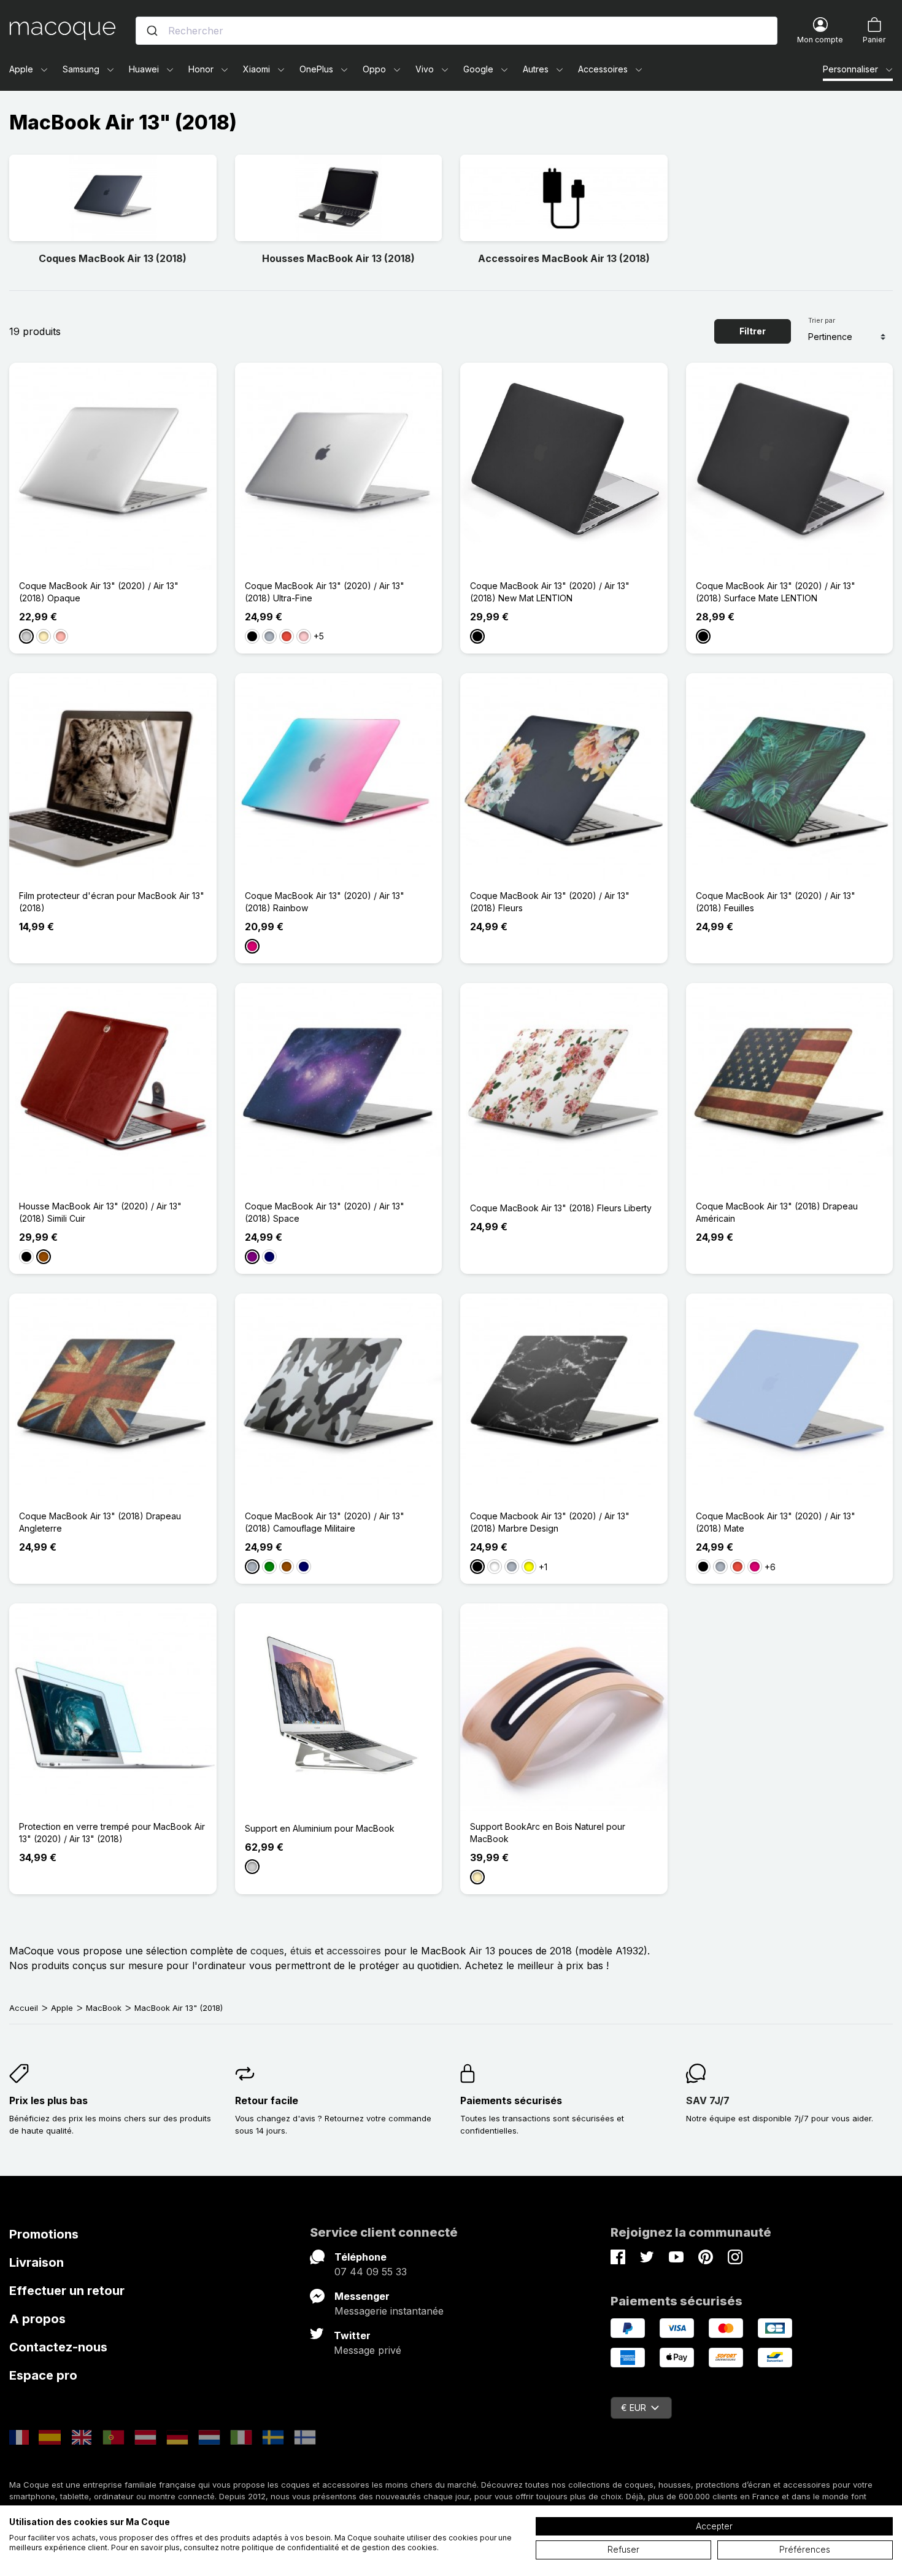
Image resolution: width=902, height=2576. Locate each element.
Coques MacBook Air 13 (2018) (113, 258)
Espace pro (43, 2375)
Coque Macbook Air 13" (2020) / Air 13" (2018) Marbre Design (550, 1522)
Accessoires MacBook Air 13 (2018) (564, 258)
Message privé (368, 2350)
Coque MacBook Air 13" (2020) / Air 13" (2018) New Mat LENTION (550, 592)
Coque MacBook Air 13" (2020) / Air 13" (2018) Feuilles (776, 902)
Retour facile (267, 2100)
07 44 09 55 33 (371, 2272)
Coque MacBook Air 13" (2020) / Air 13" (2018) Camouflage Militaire (325, 1522)
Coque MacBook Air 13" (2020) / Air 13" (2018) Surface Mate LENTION (776, 592)
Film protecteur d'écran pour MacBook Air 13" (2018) (112, 902)
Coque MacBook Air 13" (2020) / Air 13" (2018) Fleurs (550, 902)
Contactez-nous (58, 2347)
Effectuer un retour (67, 2291)
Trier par (822, 320)
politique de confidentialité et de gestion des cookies (339, 2547)
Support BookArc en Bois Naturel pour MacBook (548, 1833)
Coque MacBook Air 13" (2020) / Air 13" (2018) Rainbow (325, 902)
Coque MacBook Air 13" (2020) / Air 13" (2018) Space (325, 1212)
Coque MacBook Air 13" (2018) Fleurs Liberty (561, 1208)
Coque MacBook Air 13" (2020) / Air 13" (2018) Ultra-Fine (325, 592)
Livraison (37, 2262)
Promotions (44, 2234)
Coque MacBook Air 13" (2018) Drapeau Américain (777, 1212)
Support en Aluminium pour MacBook (320, 1828)
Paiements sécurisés (511, 2100)
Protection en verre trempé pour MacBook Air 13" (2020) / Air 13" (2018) (112, 1833)
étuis (301, 1951)
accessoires (354, 1951)
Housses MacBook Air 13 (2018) (338, 258)
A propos (37, 2319)
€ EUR (634, 2408)
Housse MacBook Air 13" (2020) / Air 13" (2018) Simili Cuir (100, 1212)
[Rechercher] (152, 31)
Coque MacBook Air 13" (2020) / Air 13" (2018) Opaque (99, 592)
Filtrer (753, 331)
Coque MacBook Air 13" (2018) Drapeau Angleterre (100, 1522)
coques (267, 1951)
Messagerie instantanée (389, 2311)
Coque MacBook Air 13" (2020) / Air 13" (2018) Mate (776, 1522)
